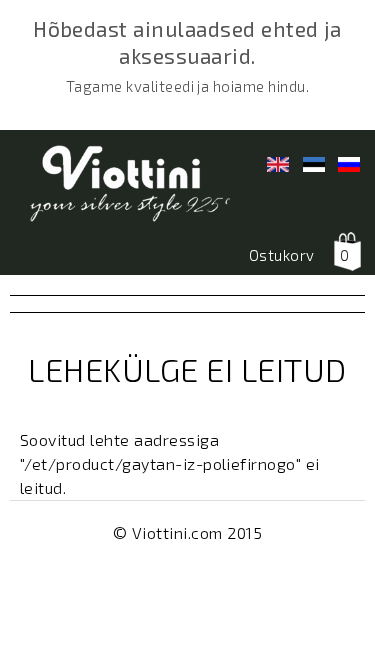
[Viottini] (120, 186)
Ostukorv (282, 255)
